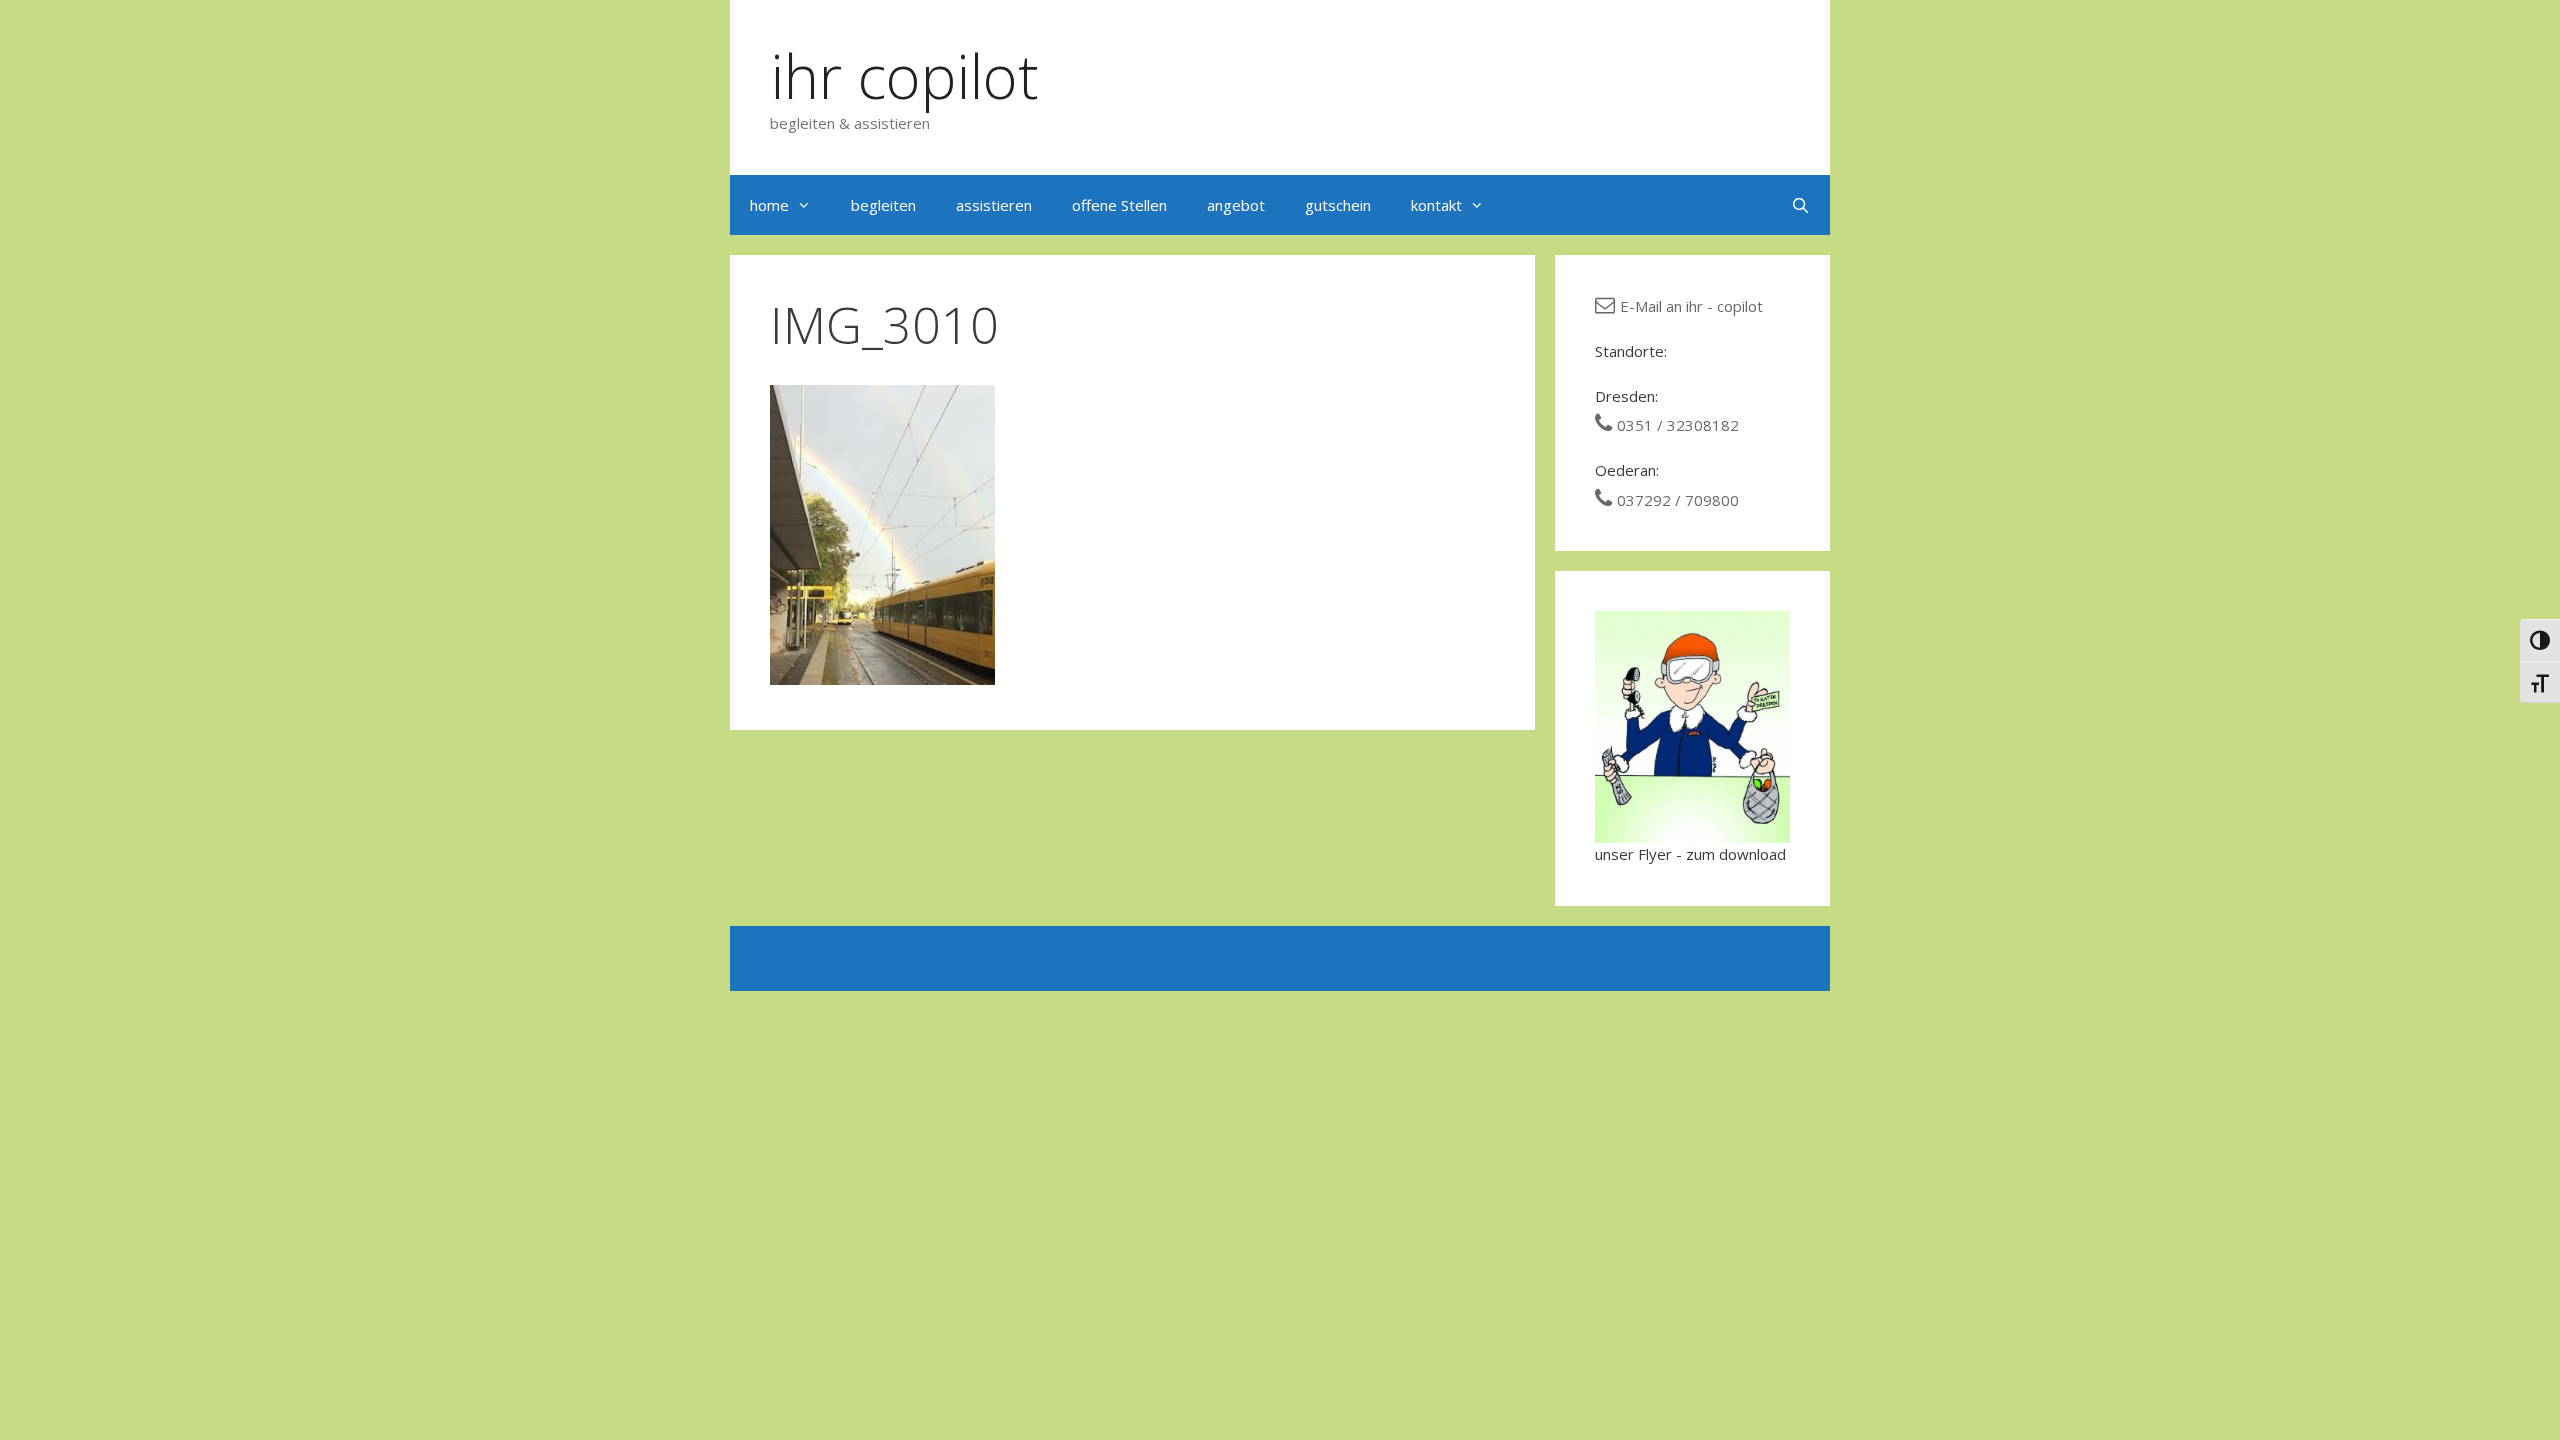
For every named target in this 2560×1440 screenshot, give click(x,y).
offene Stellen (1119, 205)
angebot (1236, 205)
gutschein (1338, 205)
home (769, 205)
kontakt (1436, 205)
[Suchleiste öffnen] (1800, 205)
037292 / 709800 (1678, 500)
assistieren (994, 205)
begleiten (883, 205)
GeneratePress (1404, 958)
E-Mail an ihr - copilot (1691, 306)
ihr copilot (904, 76)
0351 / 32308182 (1678, 425)
